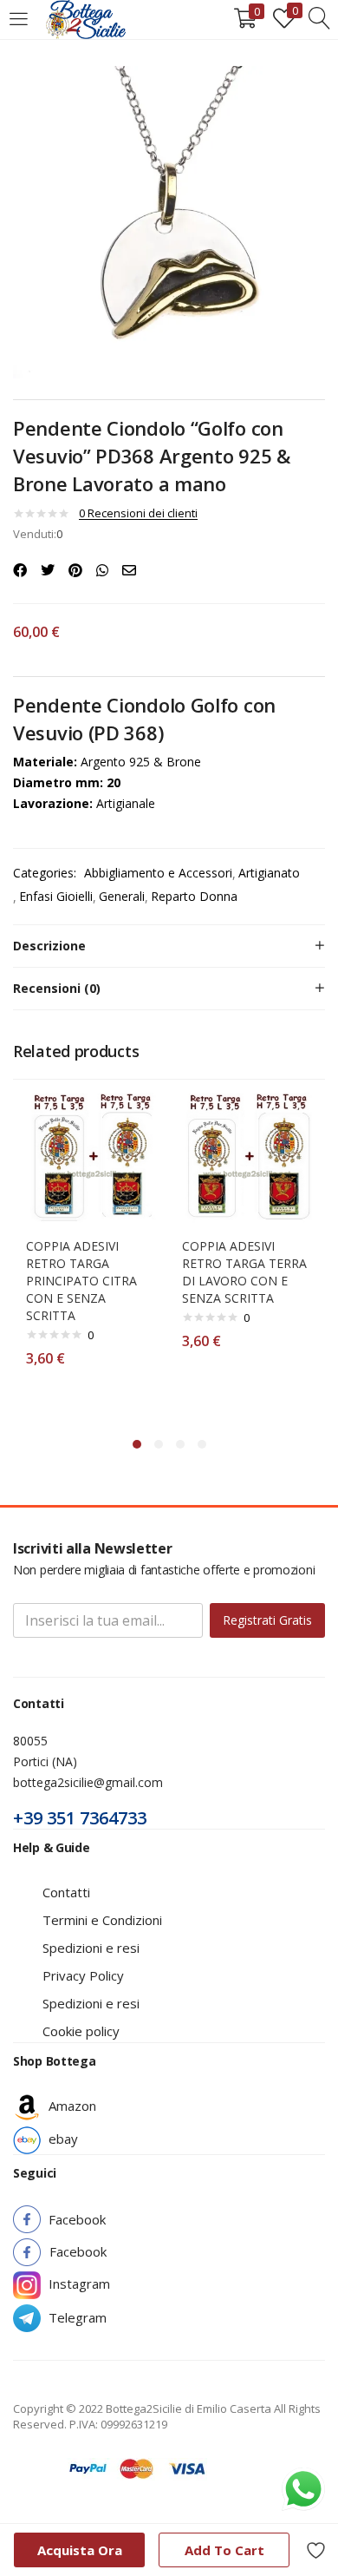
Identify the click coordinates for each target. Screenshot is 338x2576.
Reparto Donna (194, 896)
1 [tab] (137, 1444)
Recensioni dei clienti (138, 513)
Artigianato (269, 873)
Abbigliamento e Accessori (158, 873)
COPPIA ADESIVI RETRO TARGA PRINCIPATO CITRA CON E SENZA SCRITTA (81, 1281)
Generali (122, 896)
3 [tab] (180, 1444)
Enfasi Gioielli (56, 896)
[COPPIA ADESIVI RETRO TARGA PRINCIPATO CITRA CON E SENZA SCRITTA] (91, 1157)
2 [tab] (159, 1444)
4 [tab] (202, 1444)
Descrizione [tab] (49, 946)
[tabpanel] (91, 1255)
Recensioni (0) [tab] (57, 988)
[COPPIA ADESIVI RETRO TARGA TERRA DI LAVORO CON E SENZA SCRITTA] (247, 1157)
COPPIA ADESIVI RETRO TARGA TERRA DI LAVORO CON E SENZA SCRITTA (244, 1272)
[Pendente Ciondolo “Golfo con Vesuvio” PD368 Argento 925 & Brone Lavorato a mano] (20, 570)
